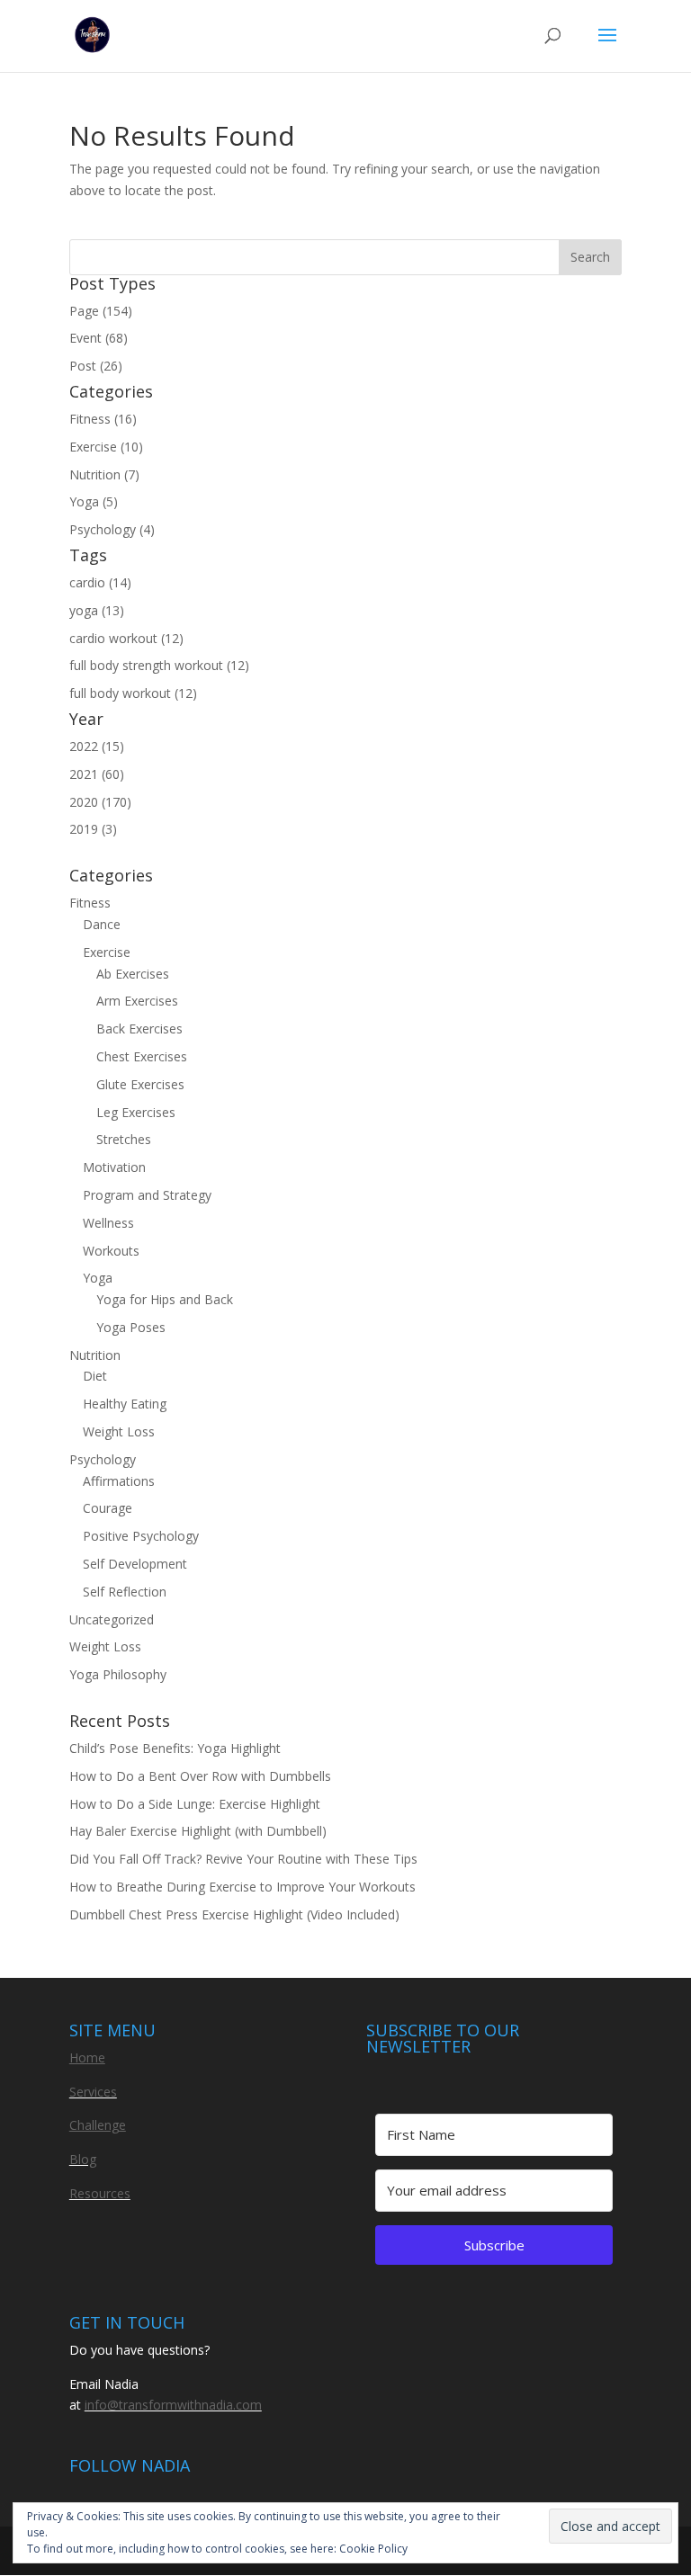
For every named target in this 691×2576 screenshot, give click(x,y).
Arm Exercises (137, 1001)
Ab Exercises (133, 974)
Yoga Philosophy (118, 1674)
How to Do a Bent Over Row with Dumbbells (200, 1776)
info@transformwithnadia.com (173, 2405)
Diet (95, 1376)
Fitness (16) (103, 419)
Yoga (98, 1278)
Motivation (114, 1167)
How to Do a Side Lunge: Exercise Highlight (195, 1804)
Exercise (107, 952)
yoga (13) (97, 610)
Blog (83, 2159)
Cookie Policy (373, 2549)
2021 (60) (97, 774)
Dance (102, 924)
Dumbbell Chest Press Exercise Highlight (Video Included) (234, 1914)
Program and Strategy (147, 1195)
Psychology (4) (112, 529)
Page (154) (101, 311)
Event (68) (99, 338)
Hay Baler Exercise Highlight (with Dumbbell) (198, 1831)
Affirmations (119, 1481)
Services (93, 2092)
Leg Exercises (136, 1112)
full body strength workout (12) (159, 665)
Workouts (111, 1251)
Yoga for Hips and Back (165, 1299)
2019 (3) (93, 829)
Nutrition (95, 1355)
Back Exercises (139, 1029)
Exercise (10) (106, 447)
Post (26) (96, 366)
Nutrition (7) (104, 474)
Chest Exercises (142, 1056)
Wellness (108, 1223)
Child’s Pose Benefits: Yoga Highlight (175, 1748)
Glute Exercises (140, 1084)
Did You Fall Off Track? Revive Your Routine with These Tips (243, 1859)
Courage (108, 1508)
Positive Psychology (141, 1536)
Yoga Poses (131, 1327)
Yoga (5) (94, 501)
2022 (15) (97, 746)
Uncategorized (112, 1619)
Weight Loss (119, 1431)
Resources (100, 2193)
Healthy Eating (125, 1404)
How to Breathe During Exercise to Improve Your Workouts (242, 1887)
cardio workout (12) (126, 638)
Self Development (135, 1564)
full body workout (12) (133, 693)
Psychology (103, 1459)
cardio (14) (100, 582)
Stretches (124, 1139)
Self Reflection (125, 1592)
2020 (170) (100, 802)
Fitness (90, 903)
